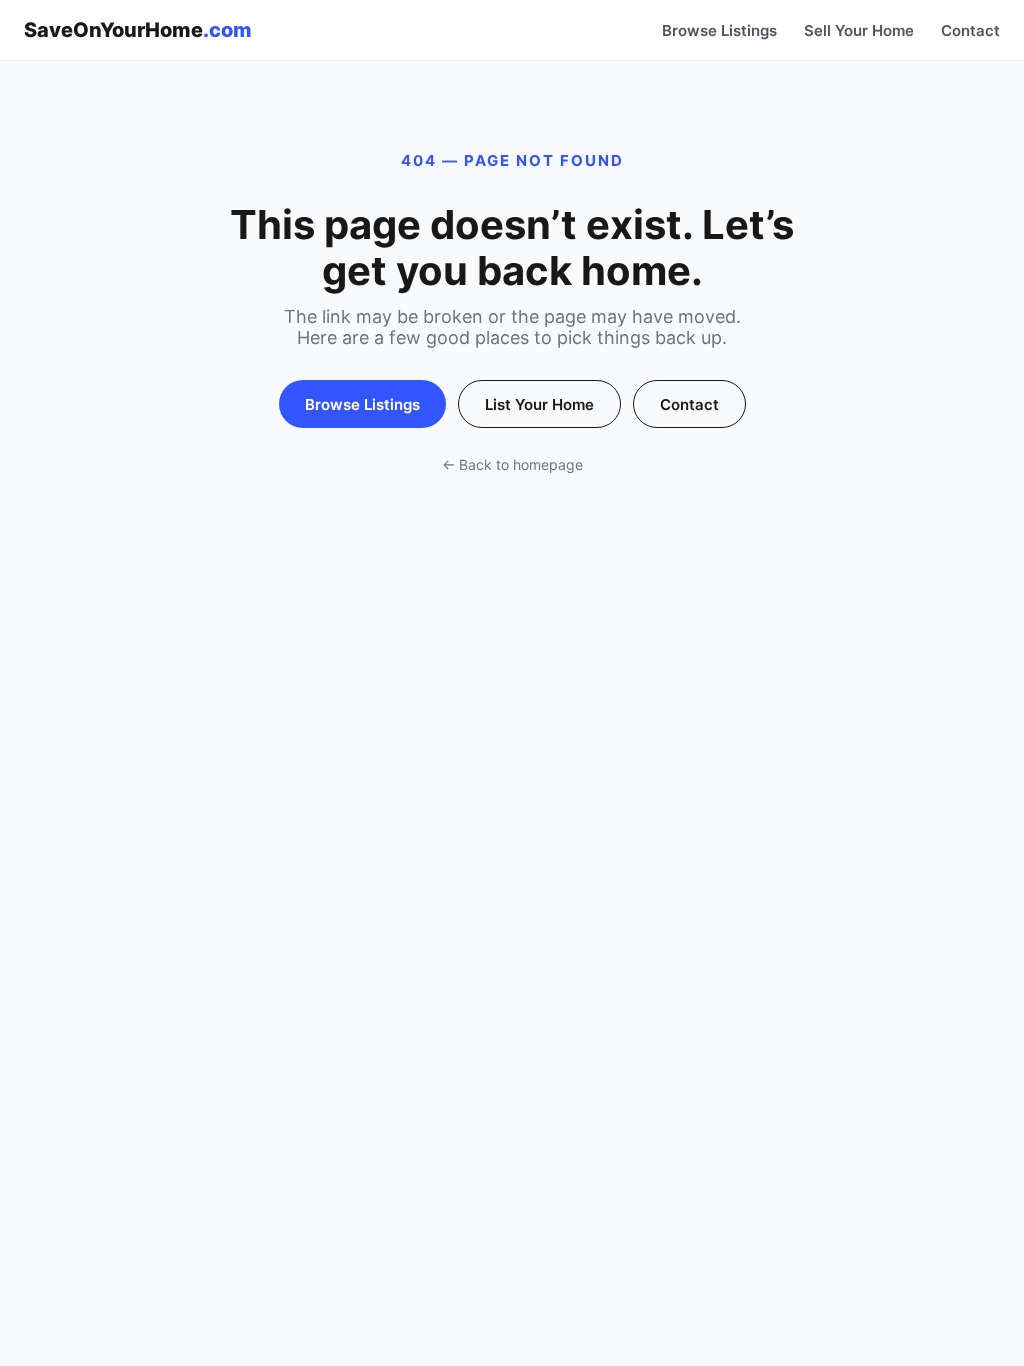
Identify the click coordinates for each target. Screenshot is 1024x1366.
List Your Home (539, 404)
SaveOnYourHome (138, 30)
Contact (970, 30)
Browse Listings (719, 30)
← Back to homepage (512, 464)
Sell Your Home (859, 30)
